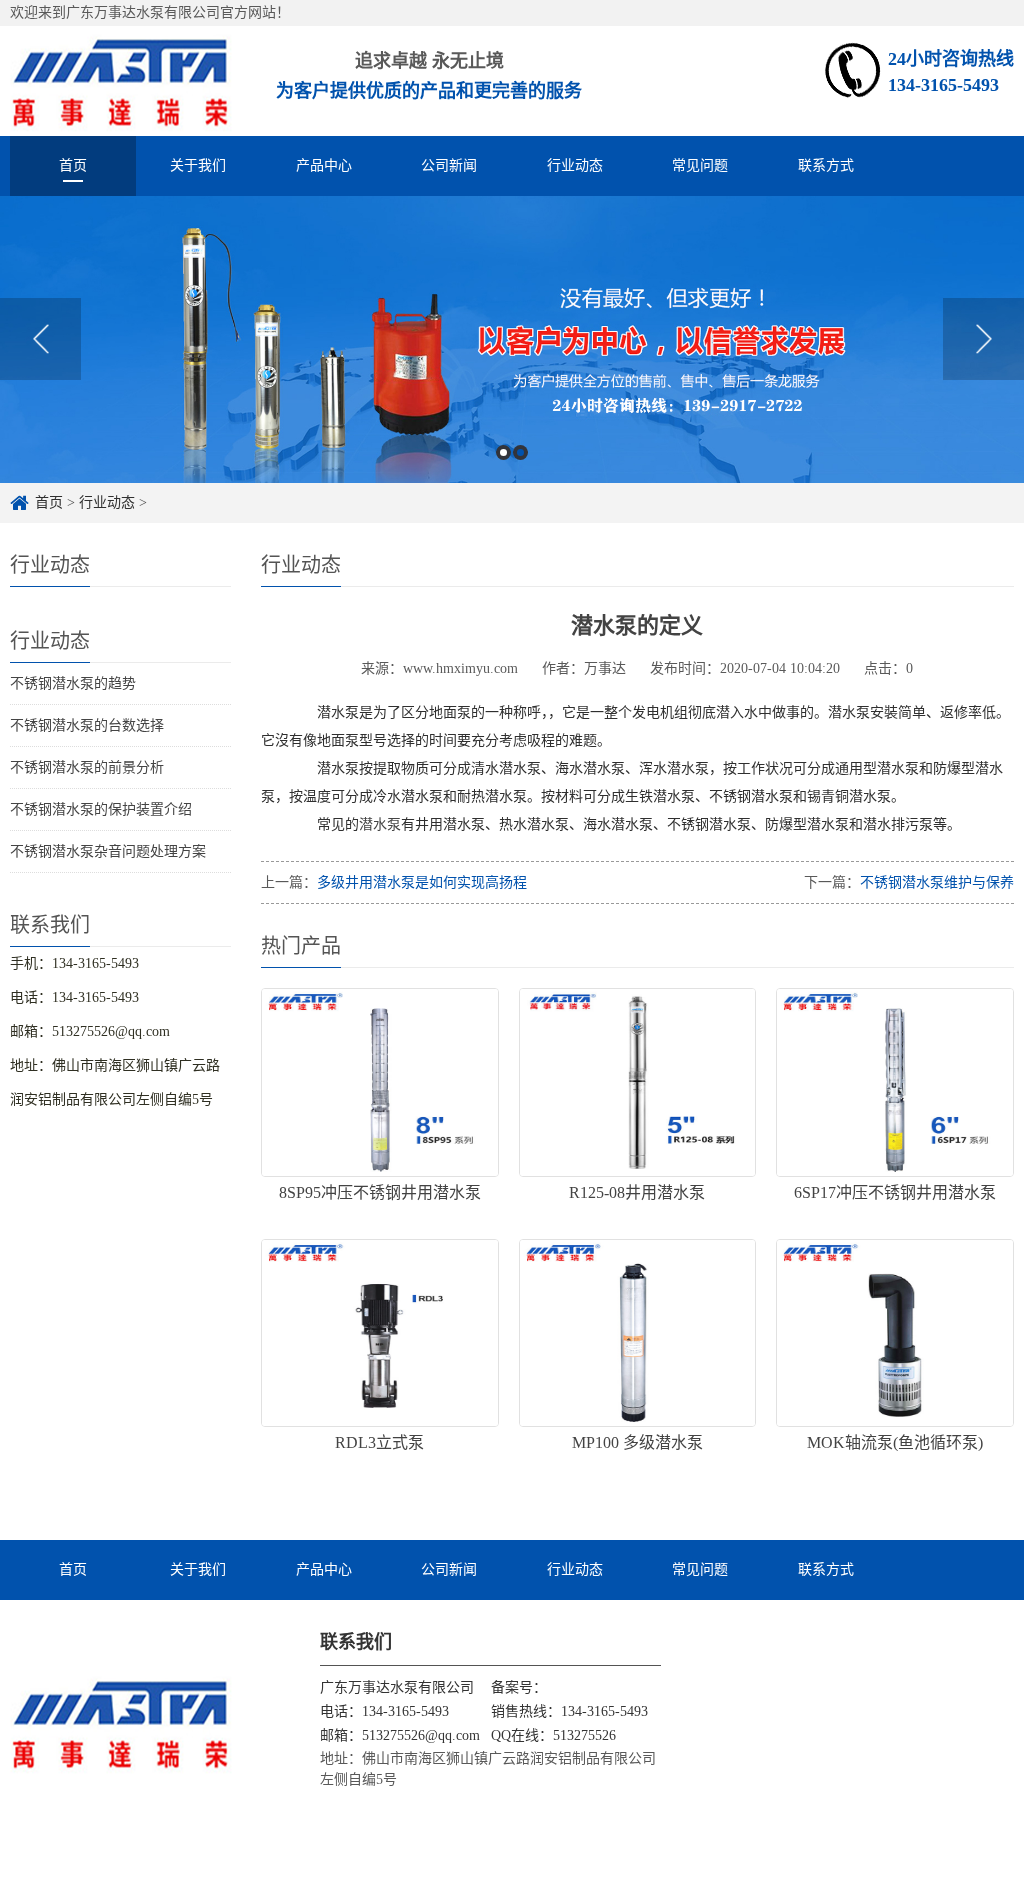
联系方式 (826, 165)
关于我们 (198, 165)
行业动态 (575, 165)
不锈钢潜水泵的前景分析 (87, 767)
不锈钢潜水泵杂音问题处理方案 (108, 851)
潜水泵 (380, 824)
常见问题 (700, 165)
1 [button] (503, 452)
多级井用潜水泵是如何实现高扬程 (422, 882)
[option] (512, 339)
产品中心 (324, 165)
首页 (73, 165)
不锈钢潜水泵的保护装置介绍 (101, 809)
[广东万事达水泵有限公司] (121, 80)
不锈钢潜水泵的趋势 (73, 683)
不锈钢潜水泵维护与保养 (937, 882)
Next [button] (983, 339)
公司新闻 (449, 165)
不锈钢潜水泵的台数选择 (87, 725)
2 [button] (520, 452)
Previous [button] (40, 339)
